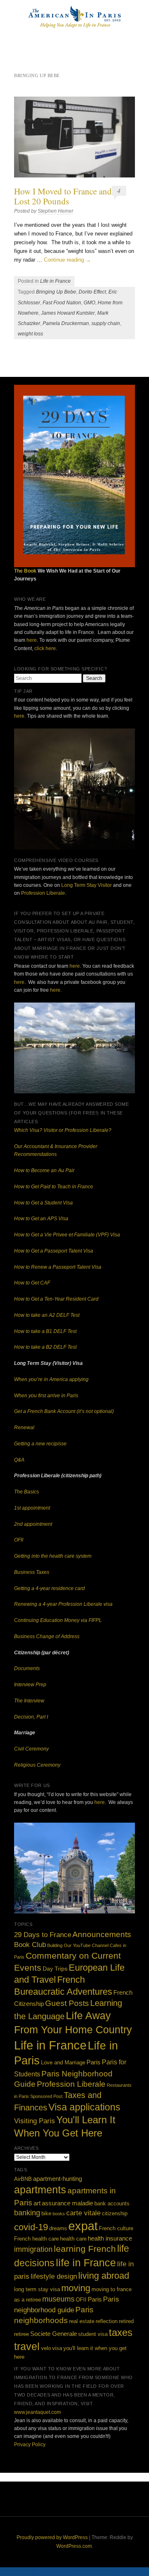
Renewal (24, 1428)
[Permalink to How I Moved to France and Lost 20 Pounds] (74, 137)
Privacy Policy (30, 2445)
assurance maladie (67, 2203)
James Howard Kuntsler (68, 313)
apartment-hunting (58, 2179)
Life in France (55, 281)
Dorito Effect (92, 292)
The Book (25, 571)
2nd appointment (33, 1524)
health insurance (110, 2238)
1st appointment (32, 1508)
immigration (33, 2249)
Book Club (30, 1945)
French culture (116, 2228)
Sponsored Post (46, 2096)
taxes (121, 2332)
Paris (94, 2062)
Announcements (102, 1934)
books (59, 2214)
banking (27, 2213)
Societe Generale (54, 2334)
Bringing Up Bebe (56, 292)
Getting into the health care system (53, 1556)
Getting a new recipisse (40, 1444)
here (32, 640)
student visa (93, 2334)
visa (57, 2348)
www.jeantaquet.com (37, 2412)
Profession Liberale (43, 893)
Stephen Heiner (55, 211)
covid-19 (31, 2227)
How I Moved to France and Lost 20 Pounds (63, 196)
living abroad (104, 2276)
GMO (89, 303)
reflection (107, 2321)
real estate (82, 2321)
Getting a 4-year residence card (49, 1588)
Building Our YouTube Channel (78, 1945)
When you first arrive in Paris (46, 1396)
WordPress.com (74, 2546)
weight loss (30, 334)
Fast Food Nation (62, 303)
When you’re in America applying (51, 1379)
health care (73, 2239)
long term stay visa (37, 2289)
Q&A (19, 1460)
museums (58, 2299)
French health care (36, 2239)
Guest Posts (67, 2003)
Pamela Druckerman (66, 323)
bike (46, 2213)
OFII (19, 1540)
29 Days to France (43, 1935)
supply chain (106, 323)
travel (27, 2346)
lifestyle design (54, 2276)
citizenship (115, 2213)
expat (83, 2226)
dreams (58, 2228)
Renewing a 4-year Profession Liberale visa (63, 1604)
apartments (40, 2190)
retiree (22, 2334)
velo (46, 2348)
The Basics (26, 1492)
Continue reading (67, 260)
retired (126, 2321)
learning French (85, 2249)
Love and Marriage (63, 2063)
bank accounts (112, 2203)
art (37, 2203)
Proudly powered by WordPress (52, 2537)
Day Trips (55, 1969)
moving (76, 2288)
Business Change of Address (47, 1636)
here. (20, 716)
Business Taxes (32, 1572)
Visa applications (84, 2107)
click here (45, 648)
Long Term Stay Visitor (87, 885)
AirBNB (23, 2179)
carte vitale (83, 2213)
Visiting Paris (35, 2121)
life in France (86, 2263)
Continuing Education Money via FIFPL (58, 1620)
